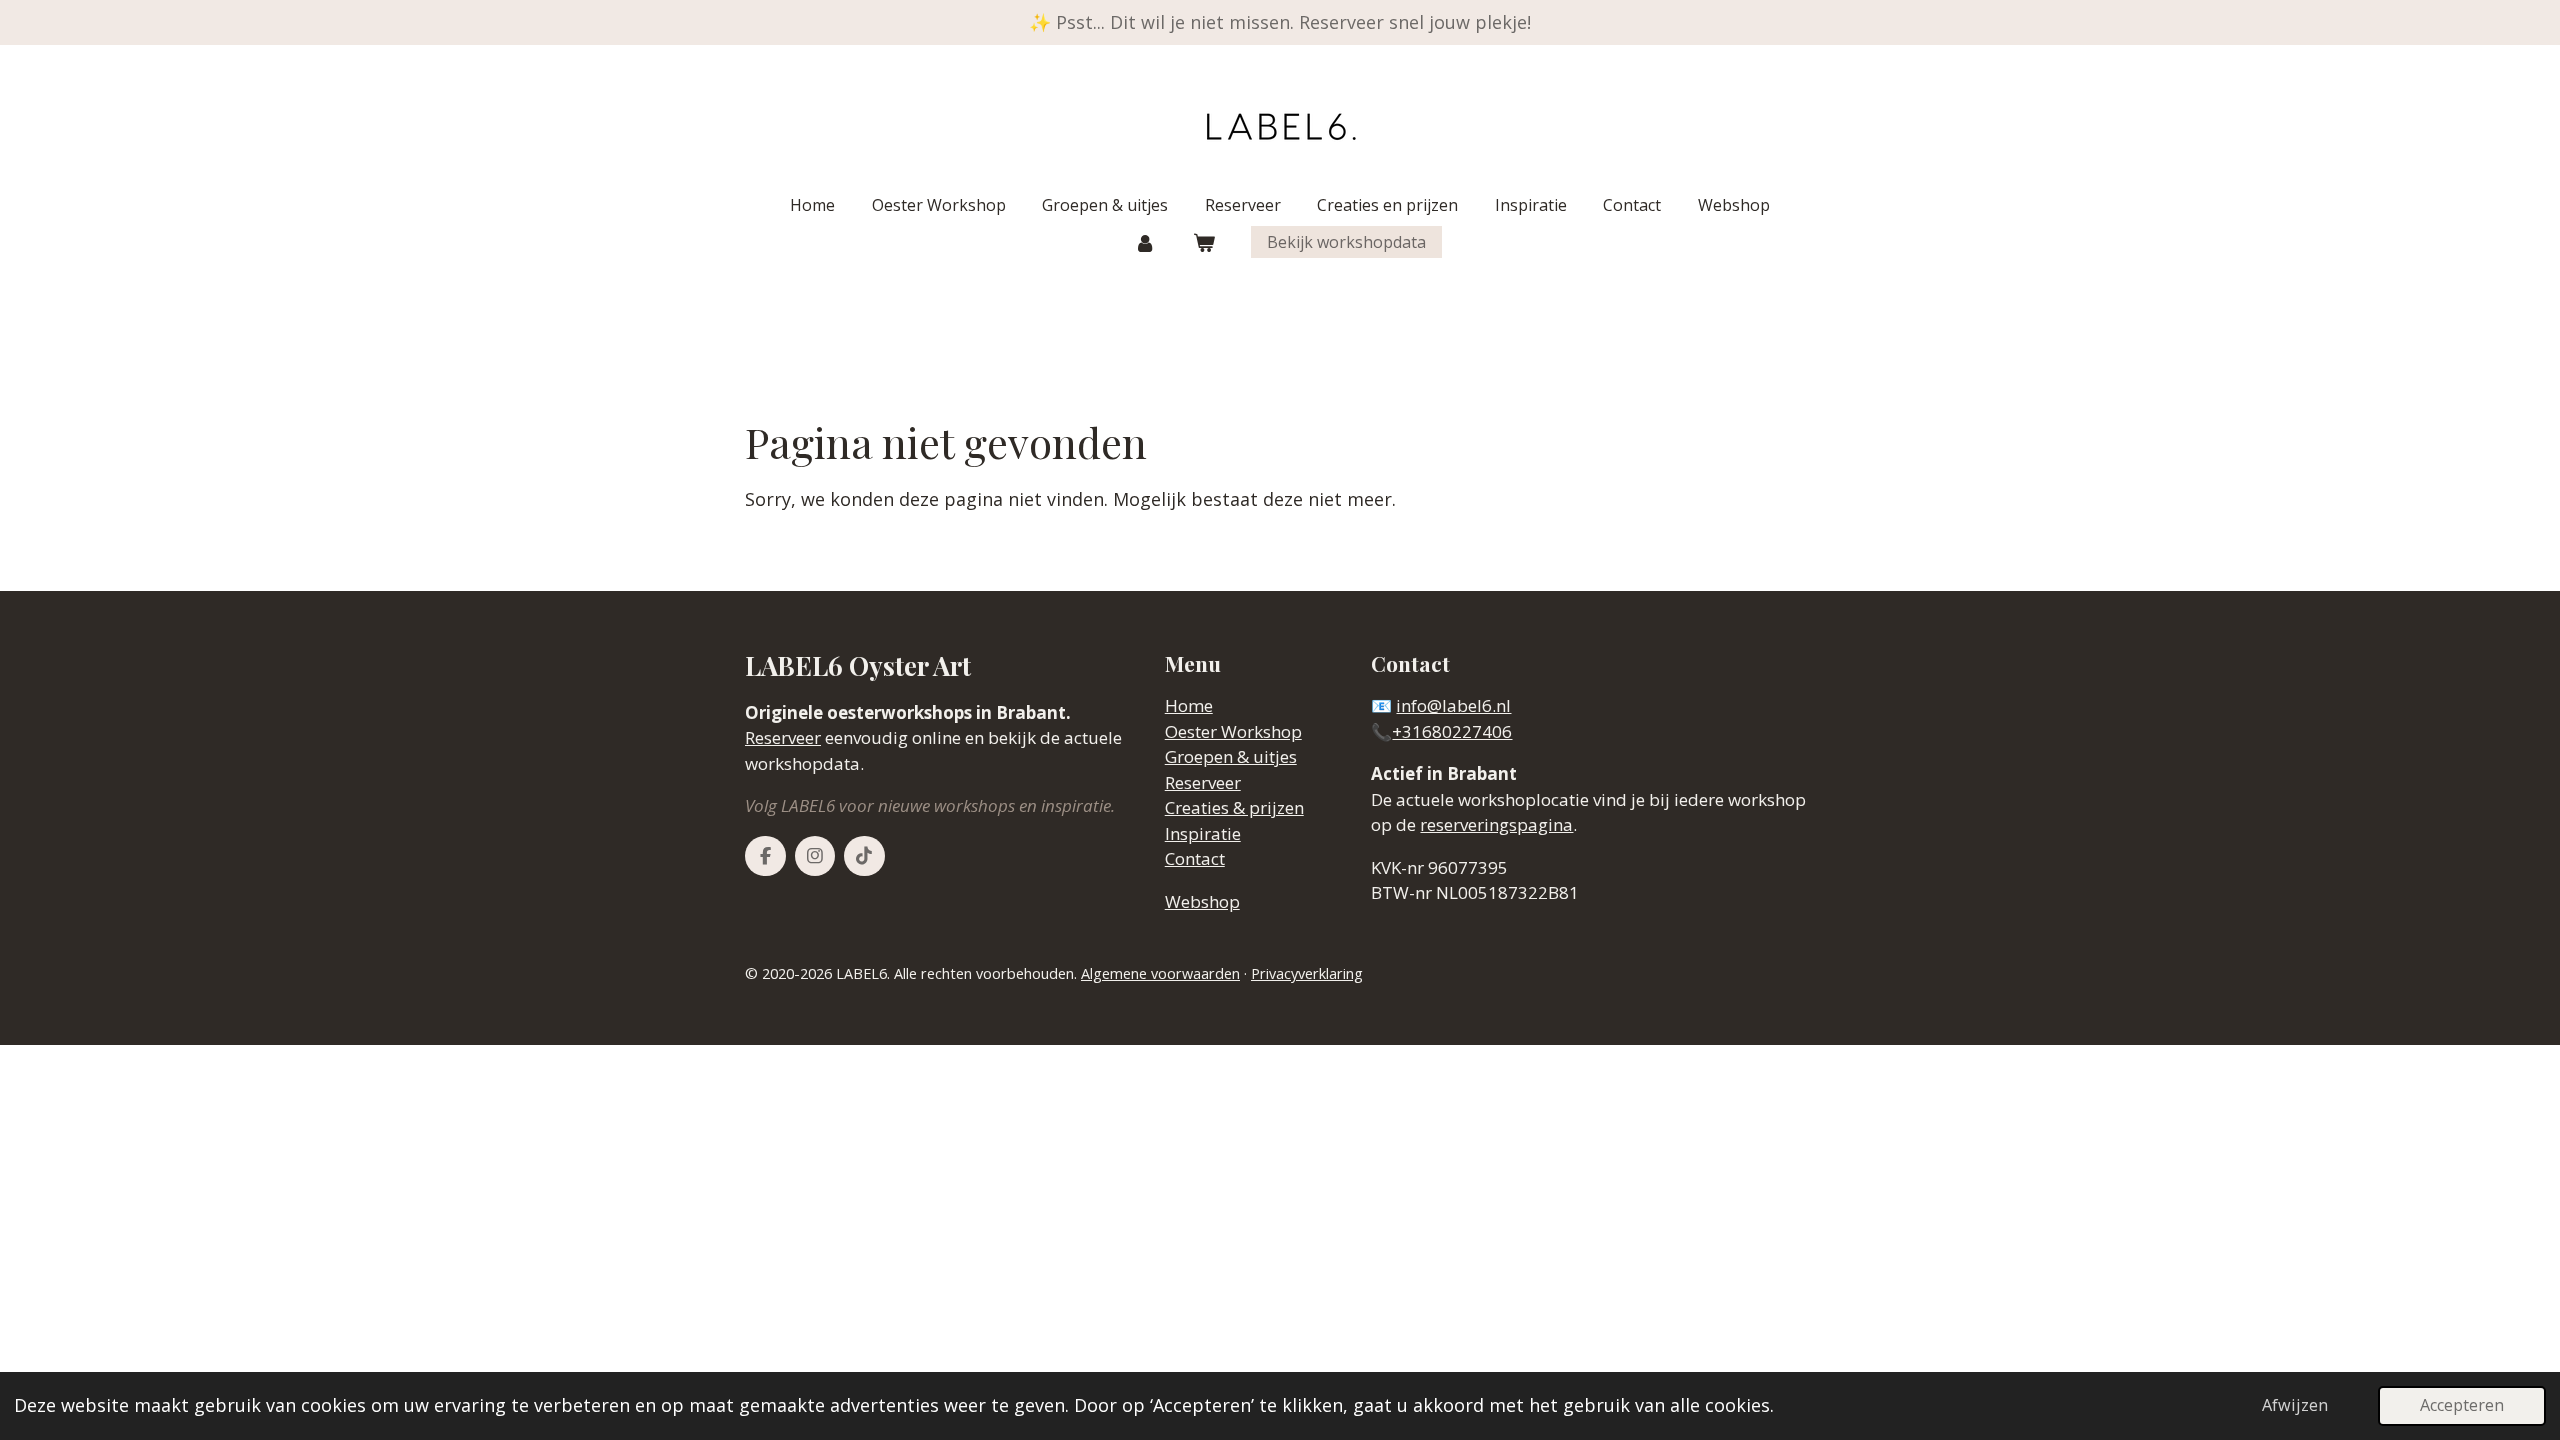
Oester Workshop (1233, 731)
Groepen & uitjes (1231, 756)
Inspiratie (1203, 833)
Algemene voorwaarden (1160, 973)
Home (1189, 705)
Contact (1195, 858)
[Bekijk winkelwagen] (1204, 242)
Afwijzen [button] (2295, 1405)
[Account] (1145, 242)
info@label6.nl (1453, 705)
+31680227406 (1452, 731)
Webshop (1202, 901)
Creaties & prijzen (1234, 807)
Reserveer (783, 737)
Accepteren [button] (2462, 1405)
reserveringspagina (1496, 824)
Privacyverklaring (1307, 973)
